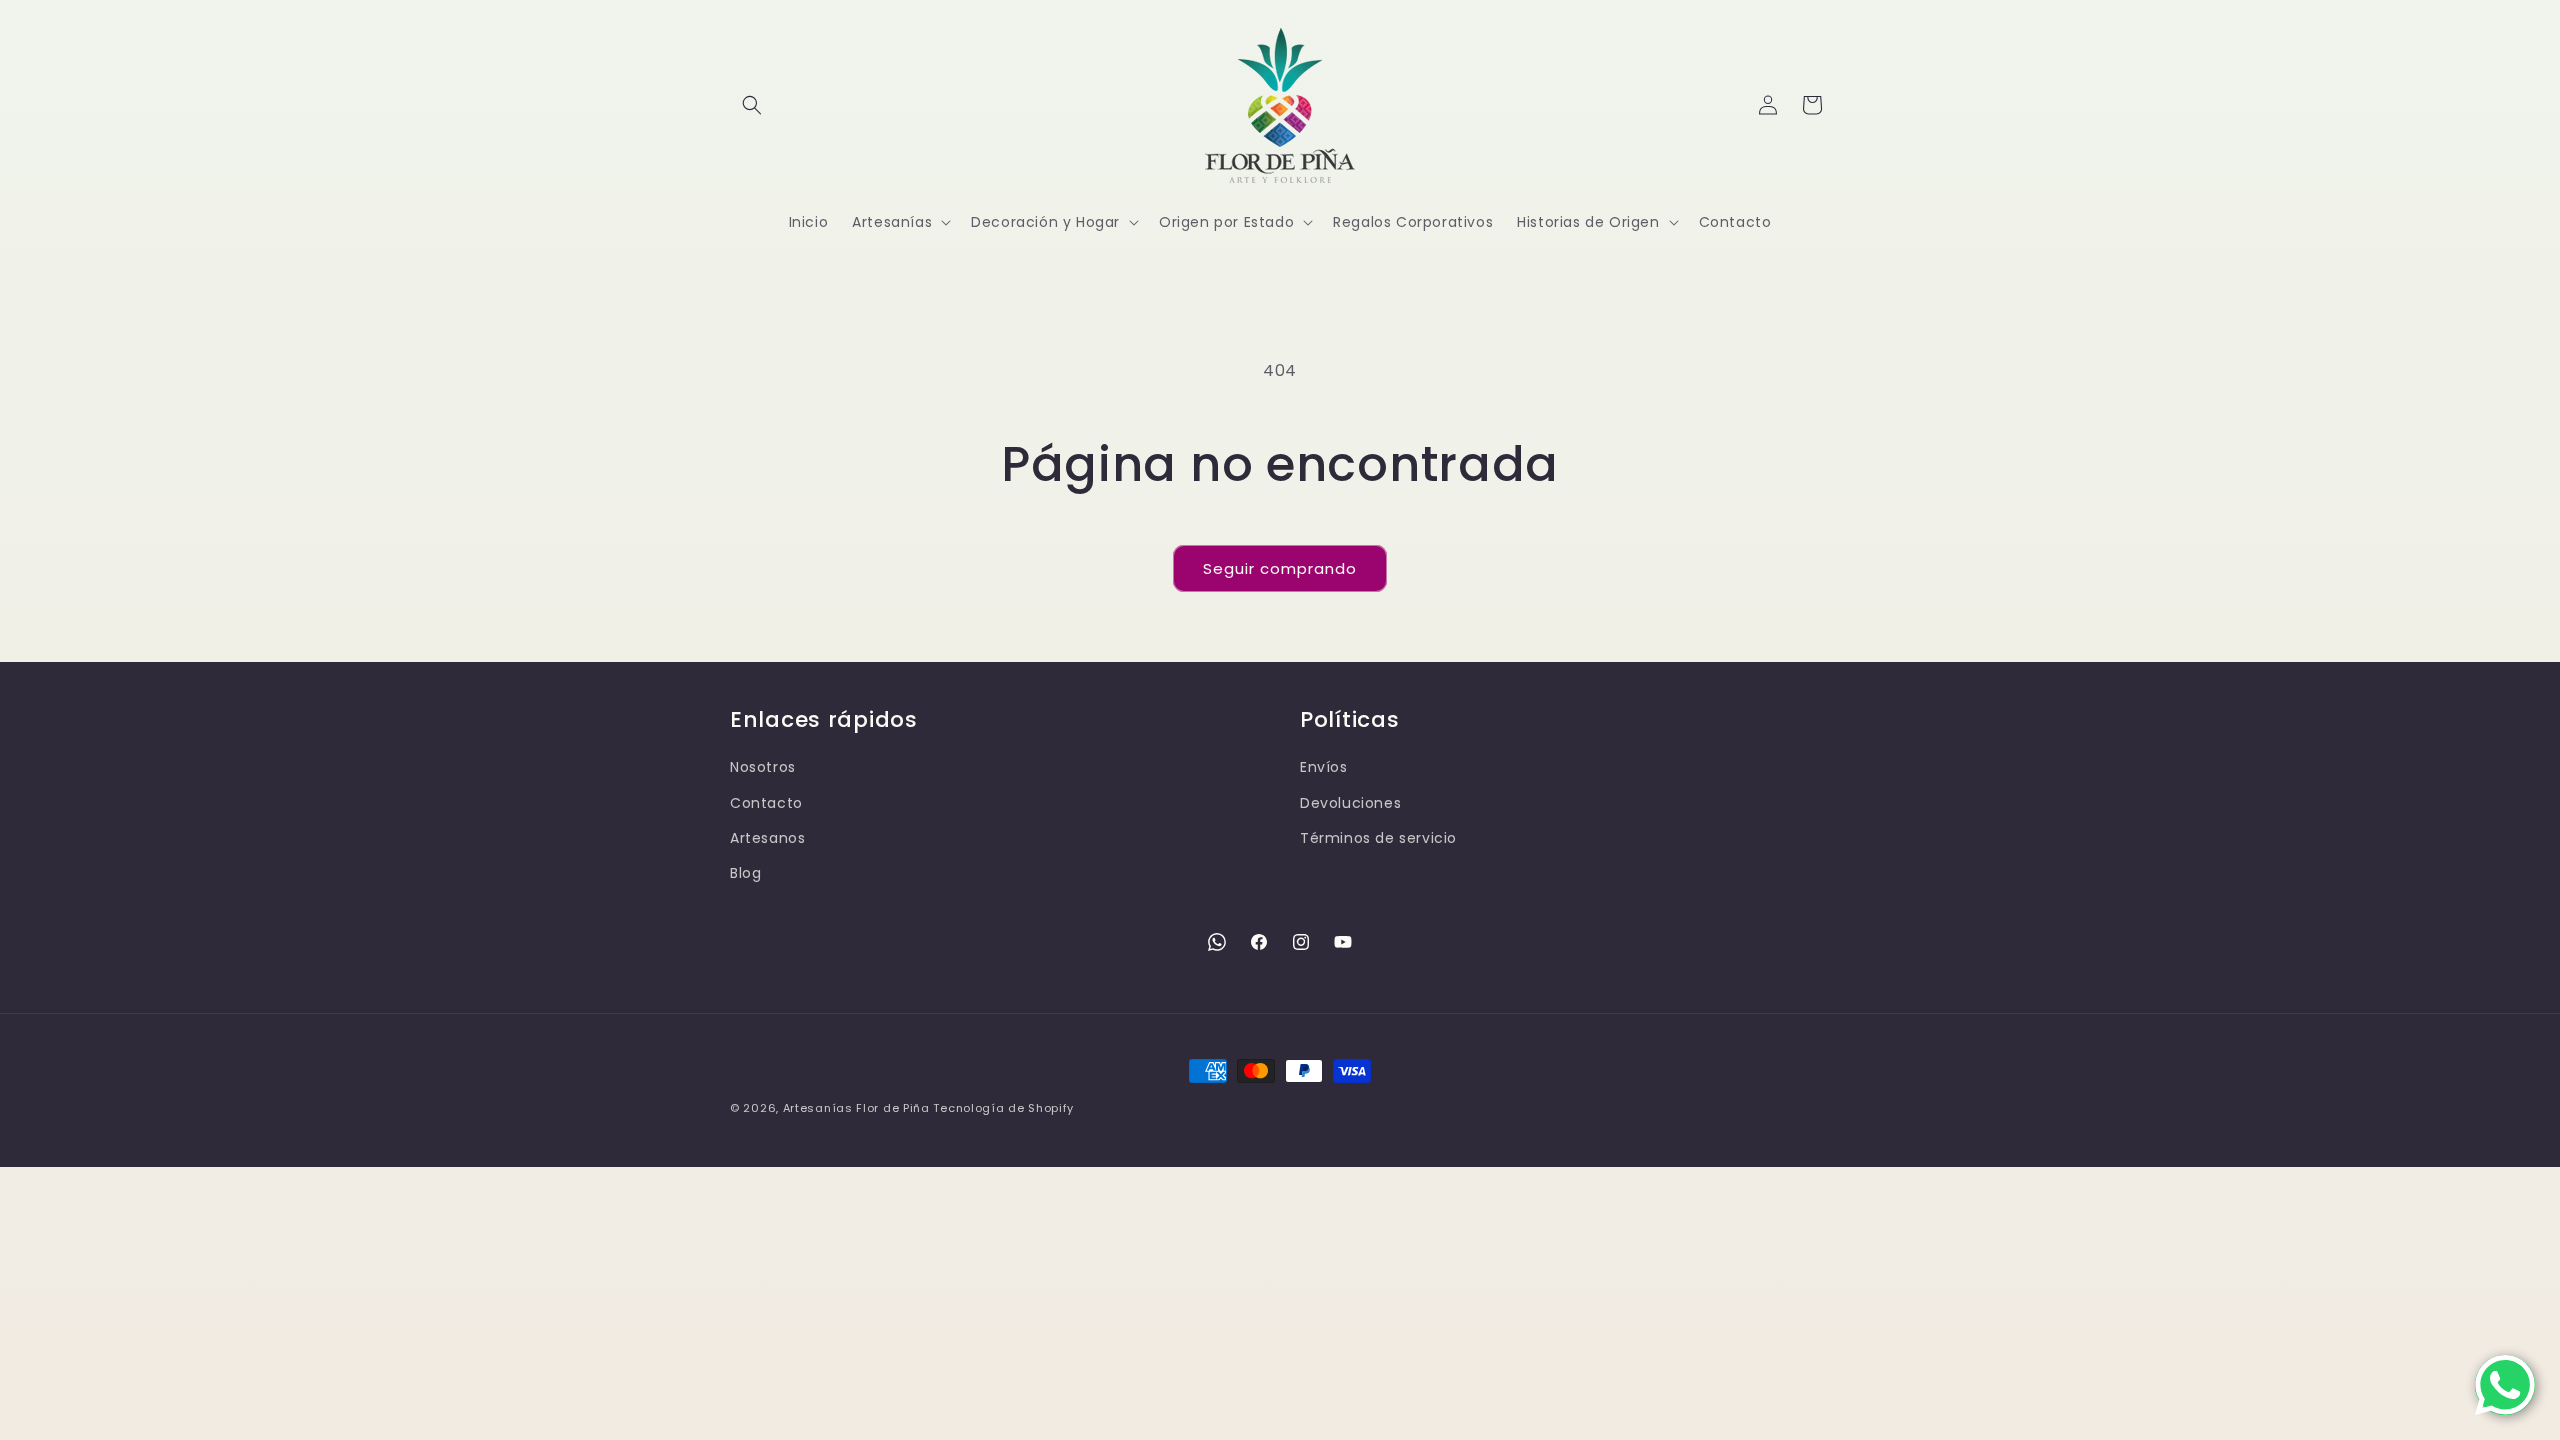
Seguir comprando (1280, 568)
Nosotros (763, 767)
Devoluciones (1350, 803)
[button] (752, 105)
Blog (745, 873)
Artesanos (767, 838)
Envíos (1324, 767)
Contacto (766, 803)
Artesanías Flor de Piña (856, 1108)
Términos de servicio (1378, 838)
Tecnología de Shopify (1003, 1108)
